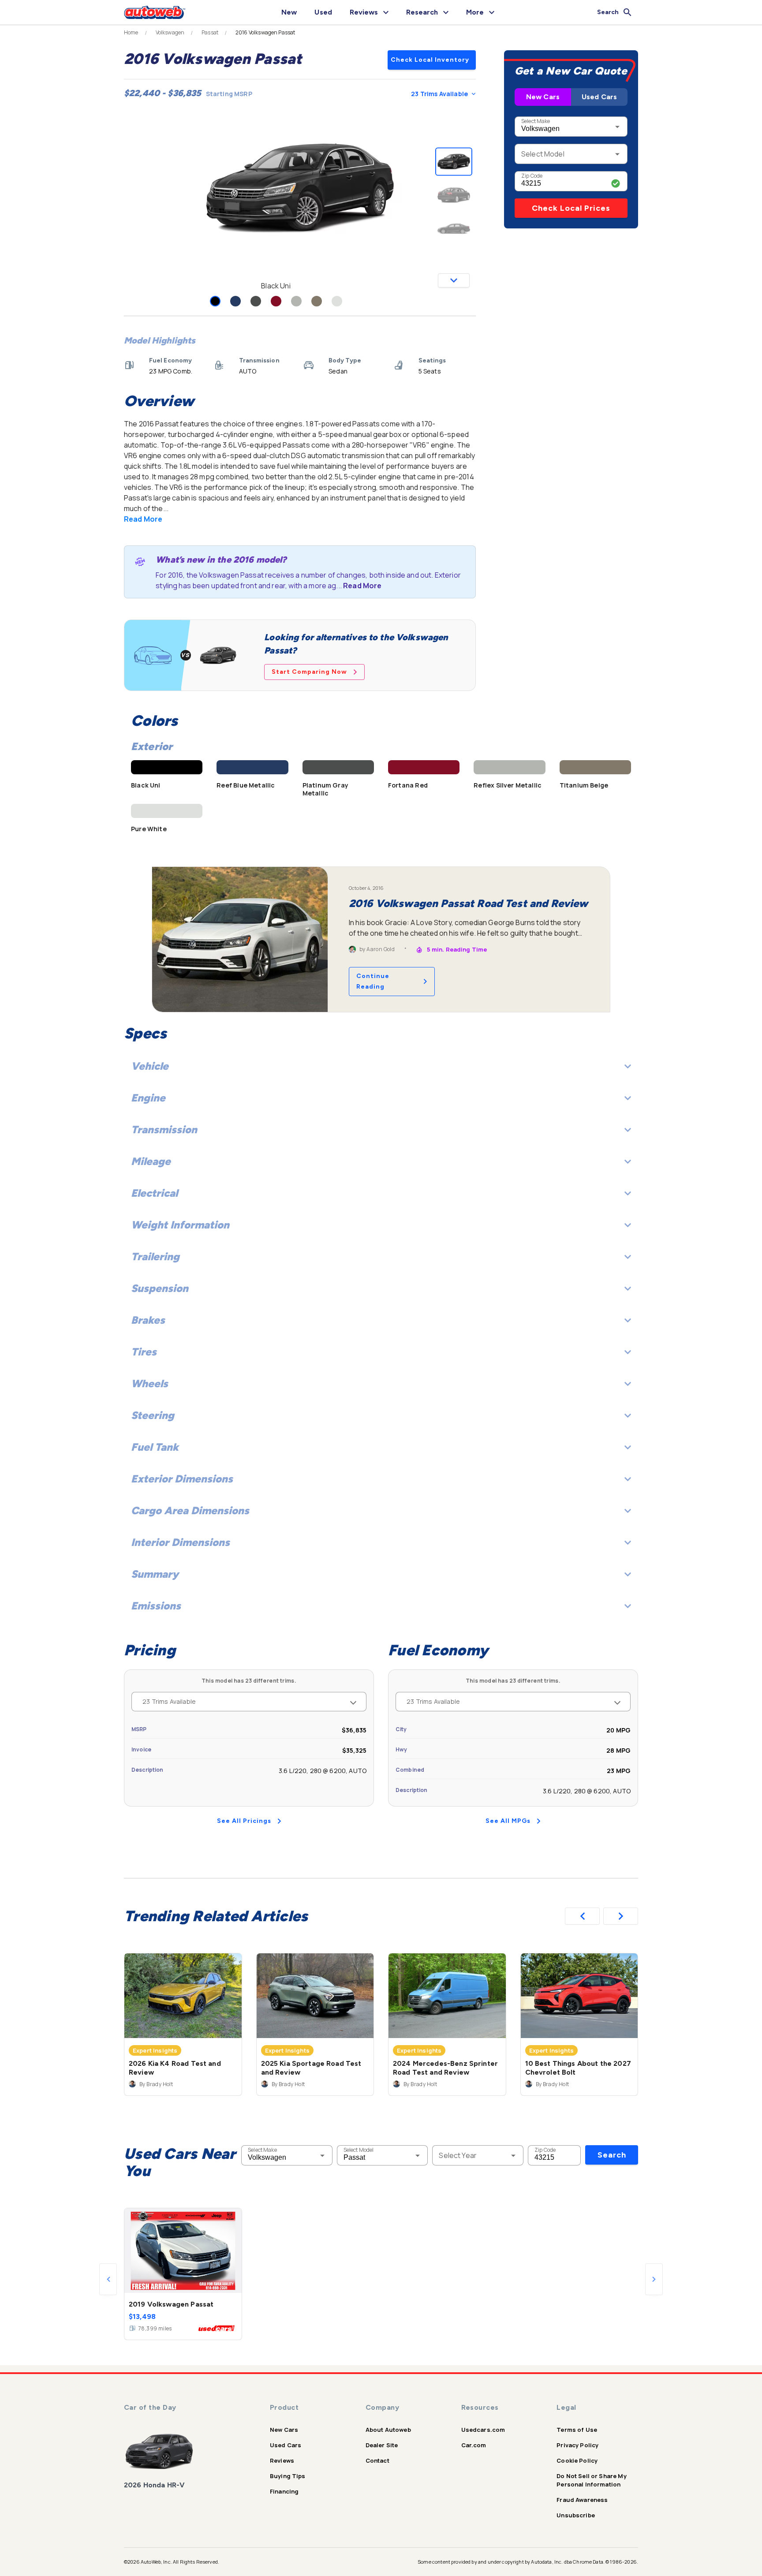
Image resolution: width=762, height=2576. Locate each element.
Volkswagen (170, 33)
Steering (153, 1415)
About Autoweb (388, 2430)
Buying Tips (288, 2476)
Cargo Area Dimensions (190, 1510)
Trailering (155, 1256)
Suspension (160, 1288)
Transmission (164, 1129)
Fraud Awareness (582, 2500)
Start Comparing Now (309, 672)
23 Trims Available (439, 94)
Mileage (151, 1161)
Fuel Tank (155, 1447)
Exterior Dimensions (182, 1479)
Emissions (156, 1606)
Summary (155, 1574)
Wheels (149, 1383)
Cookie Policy (577, 2460)
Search (612, 2155)
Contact (377, 2460)
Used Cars (599, 97)
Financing (284, 2491)
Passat (210, 33)
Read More (143, 519)
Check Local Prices (571, 208)
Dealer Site (382, 2445)
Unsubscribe (576, 2515)
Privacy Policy (577, 2445)
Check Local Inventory (430, 60)
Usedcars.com (483, 2430)
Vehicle (150, 1066)
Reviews (282, 2460)
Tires (144, 1352)
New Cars (543, 97)
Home (131, 33)
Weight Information (180, 1225)
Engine (148, 1098)
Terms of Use (577, 2430)
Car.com (474, 2445)
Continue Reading (373, 981)
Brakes (148, 1320)
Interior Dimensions (180, 1542)
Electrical (154, 1193)
